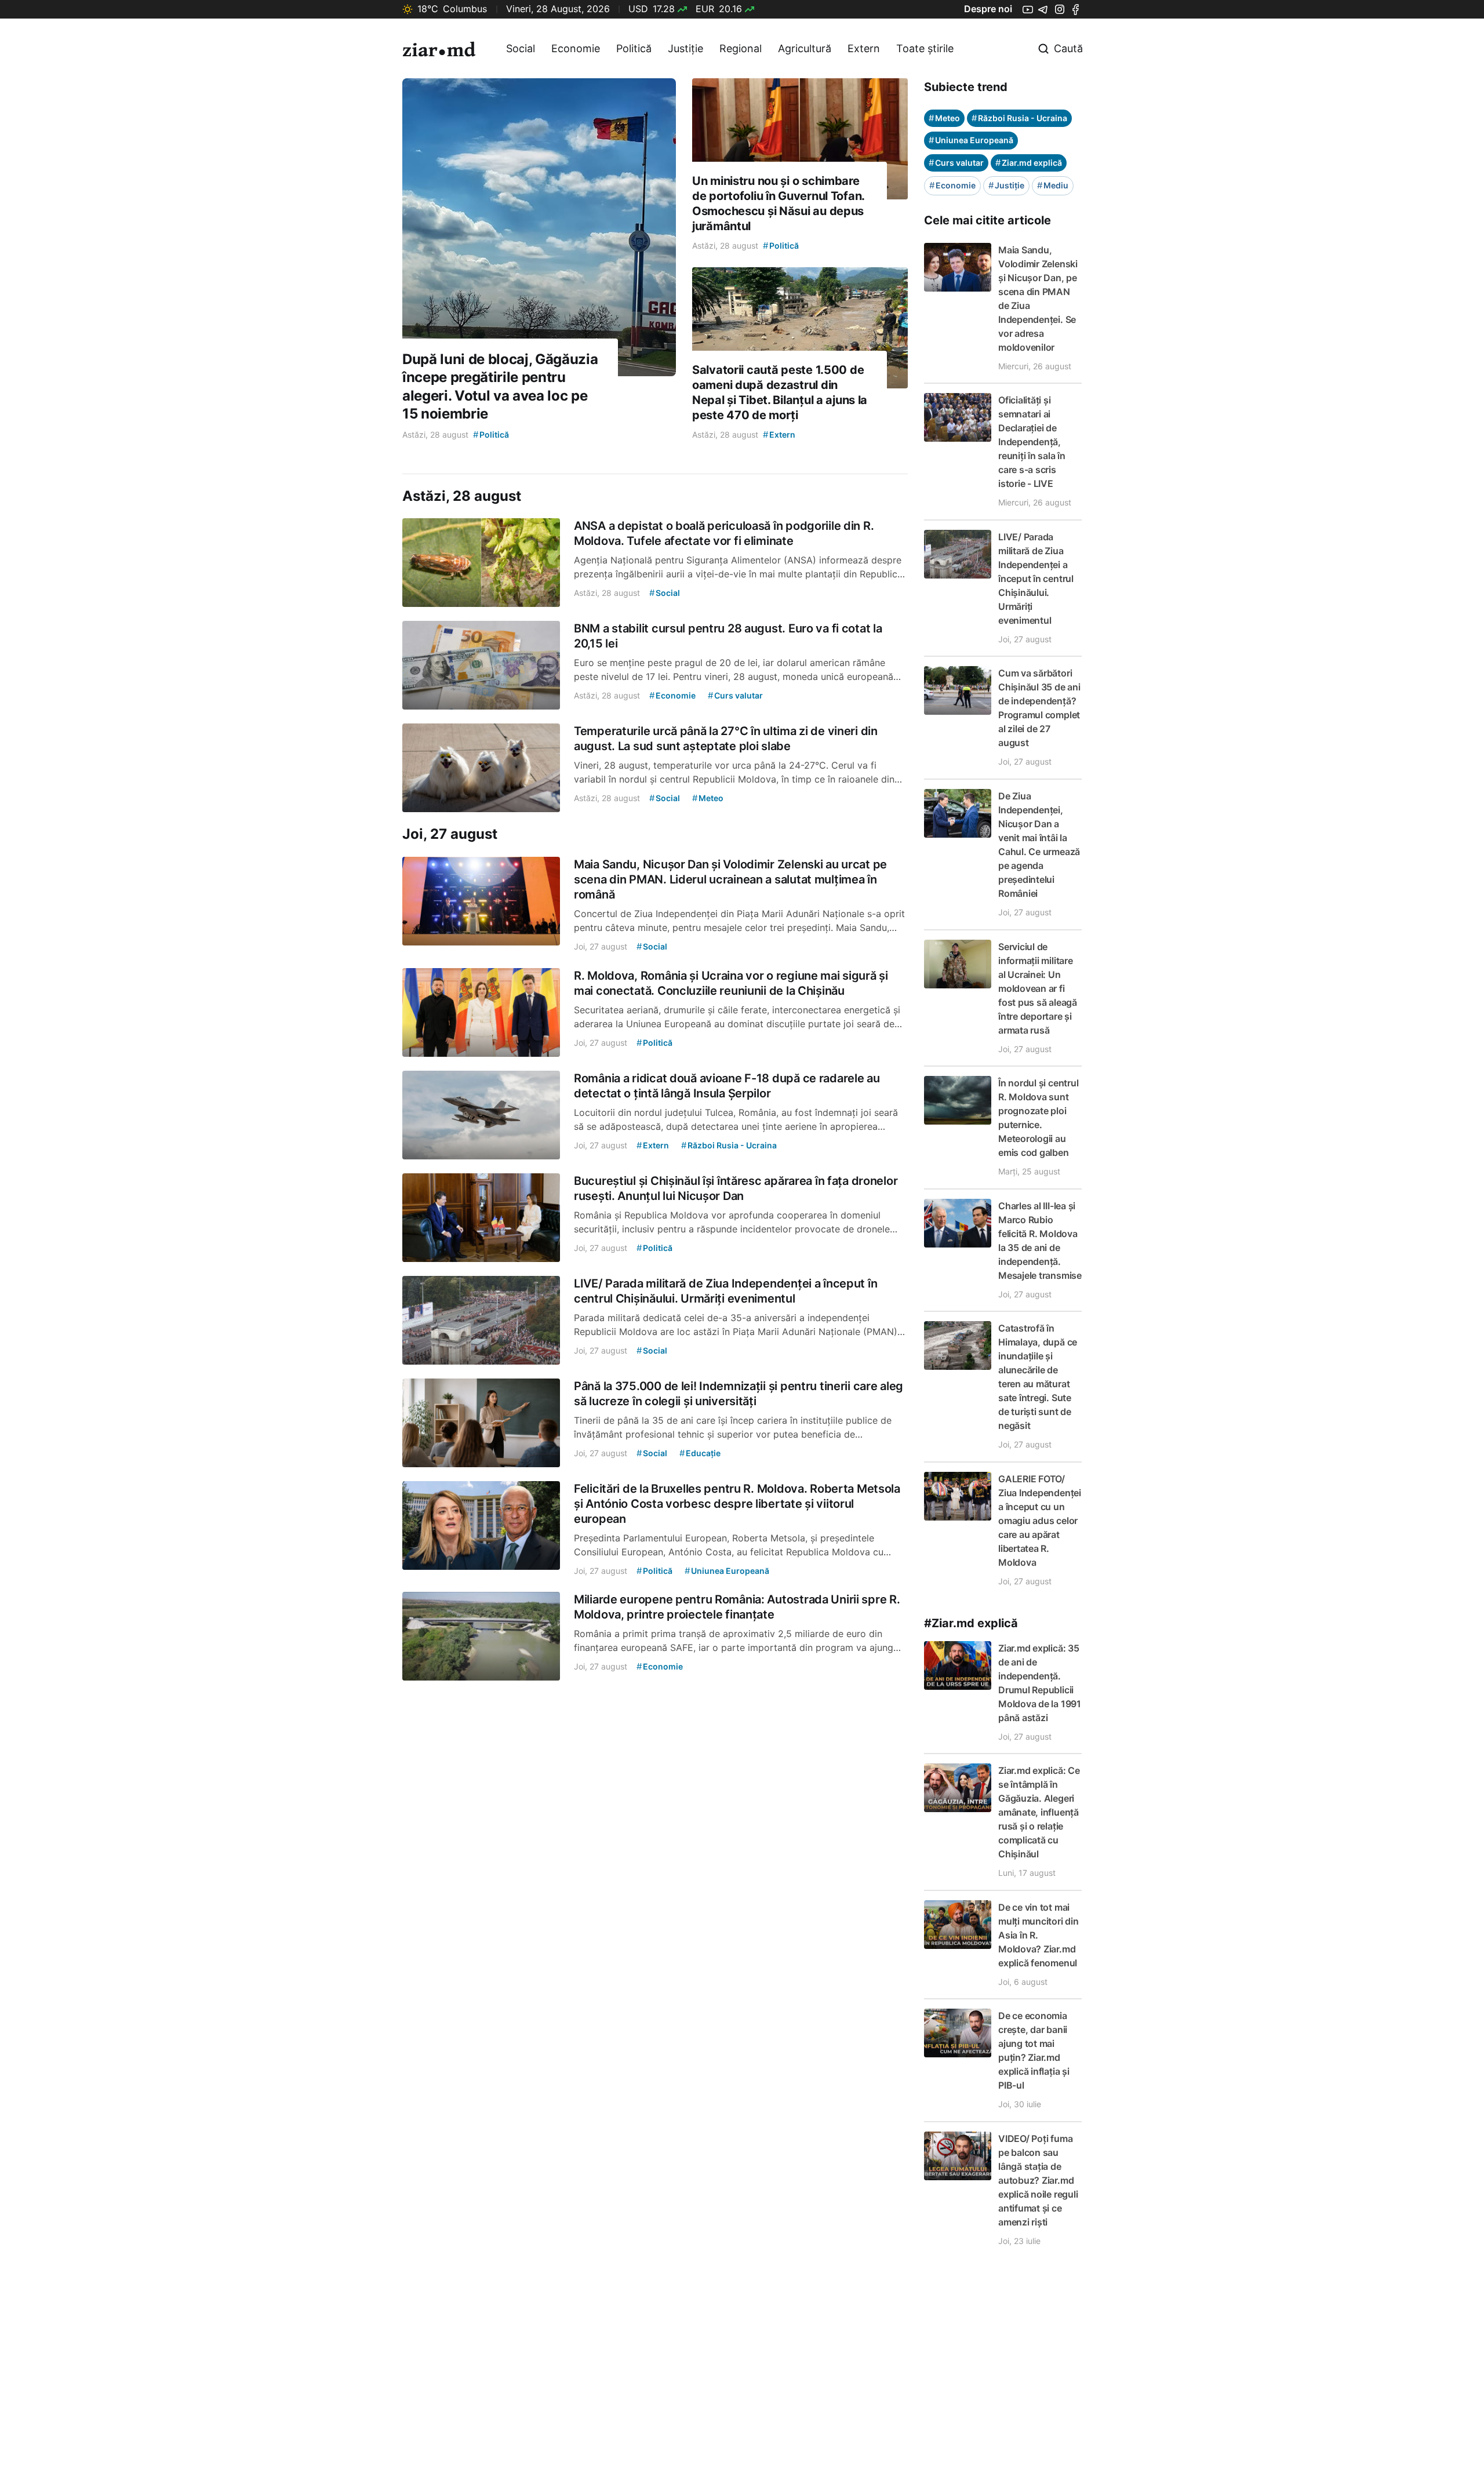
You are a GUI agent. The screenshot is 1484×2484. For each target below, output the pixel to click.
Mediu (1053, 185)
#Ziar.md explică (971, 1623)
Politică (634, 48)
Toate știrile (925, 48)
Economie (576, 48)
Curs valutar (956, 163)
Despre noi (988, 9)
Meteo (944, 118)
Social (521, 48)
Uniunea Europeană (971, 140)
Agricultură (805, 48)
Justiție (685, 48)
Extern (864, 48)
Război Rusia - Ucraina (1019, 118)
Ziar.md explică (1029, 163)
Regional (741, 48)
